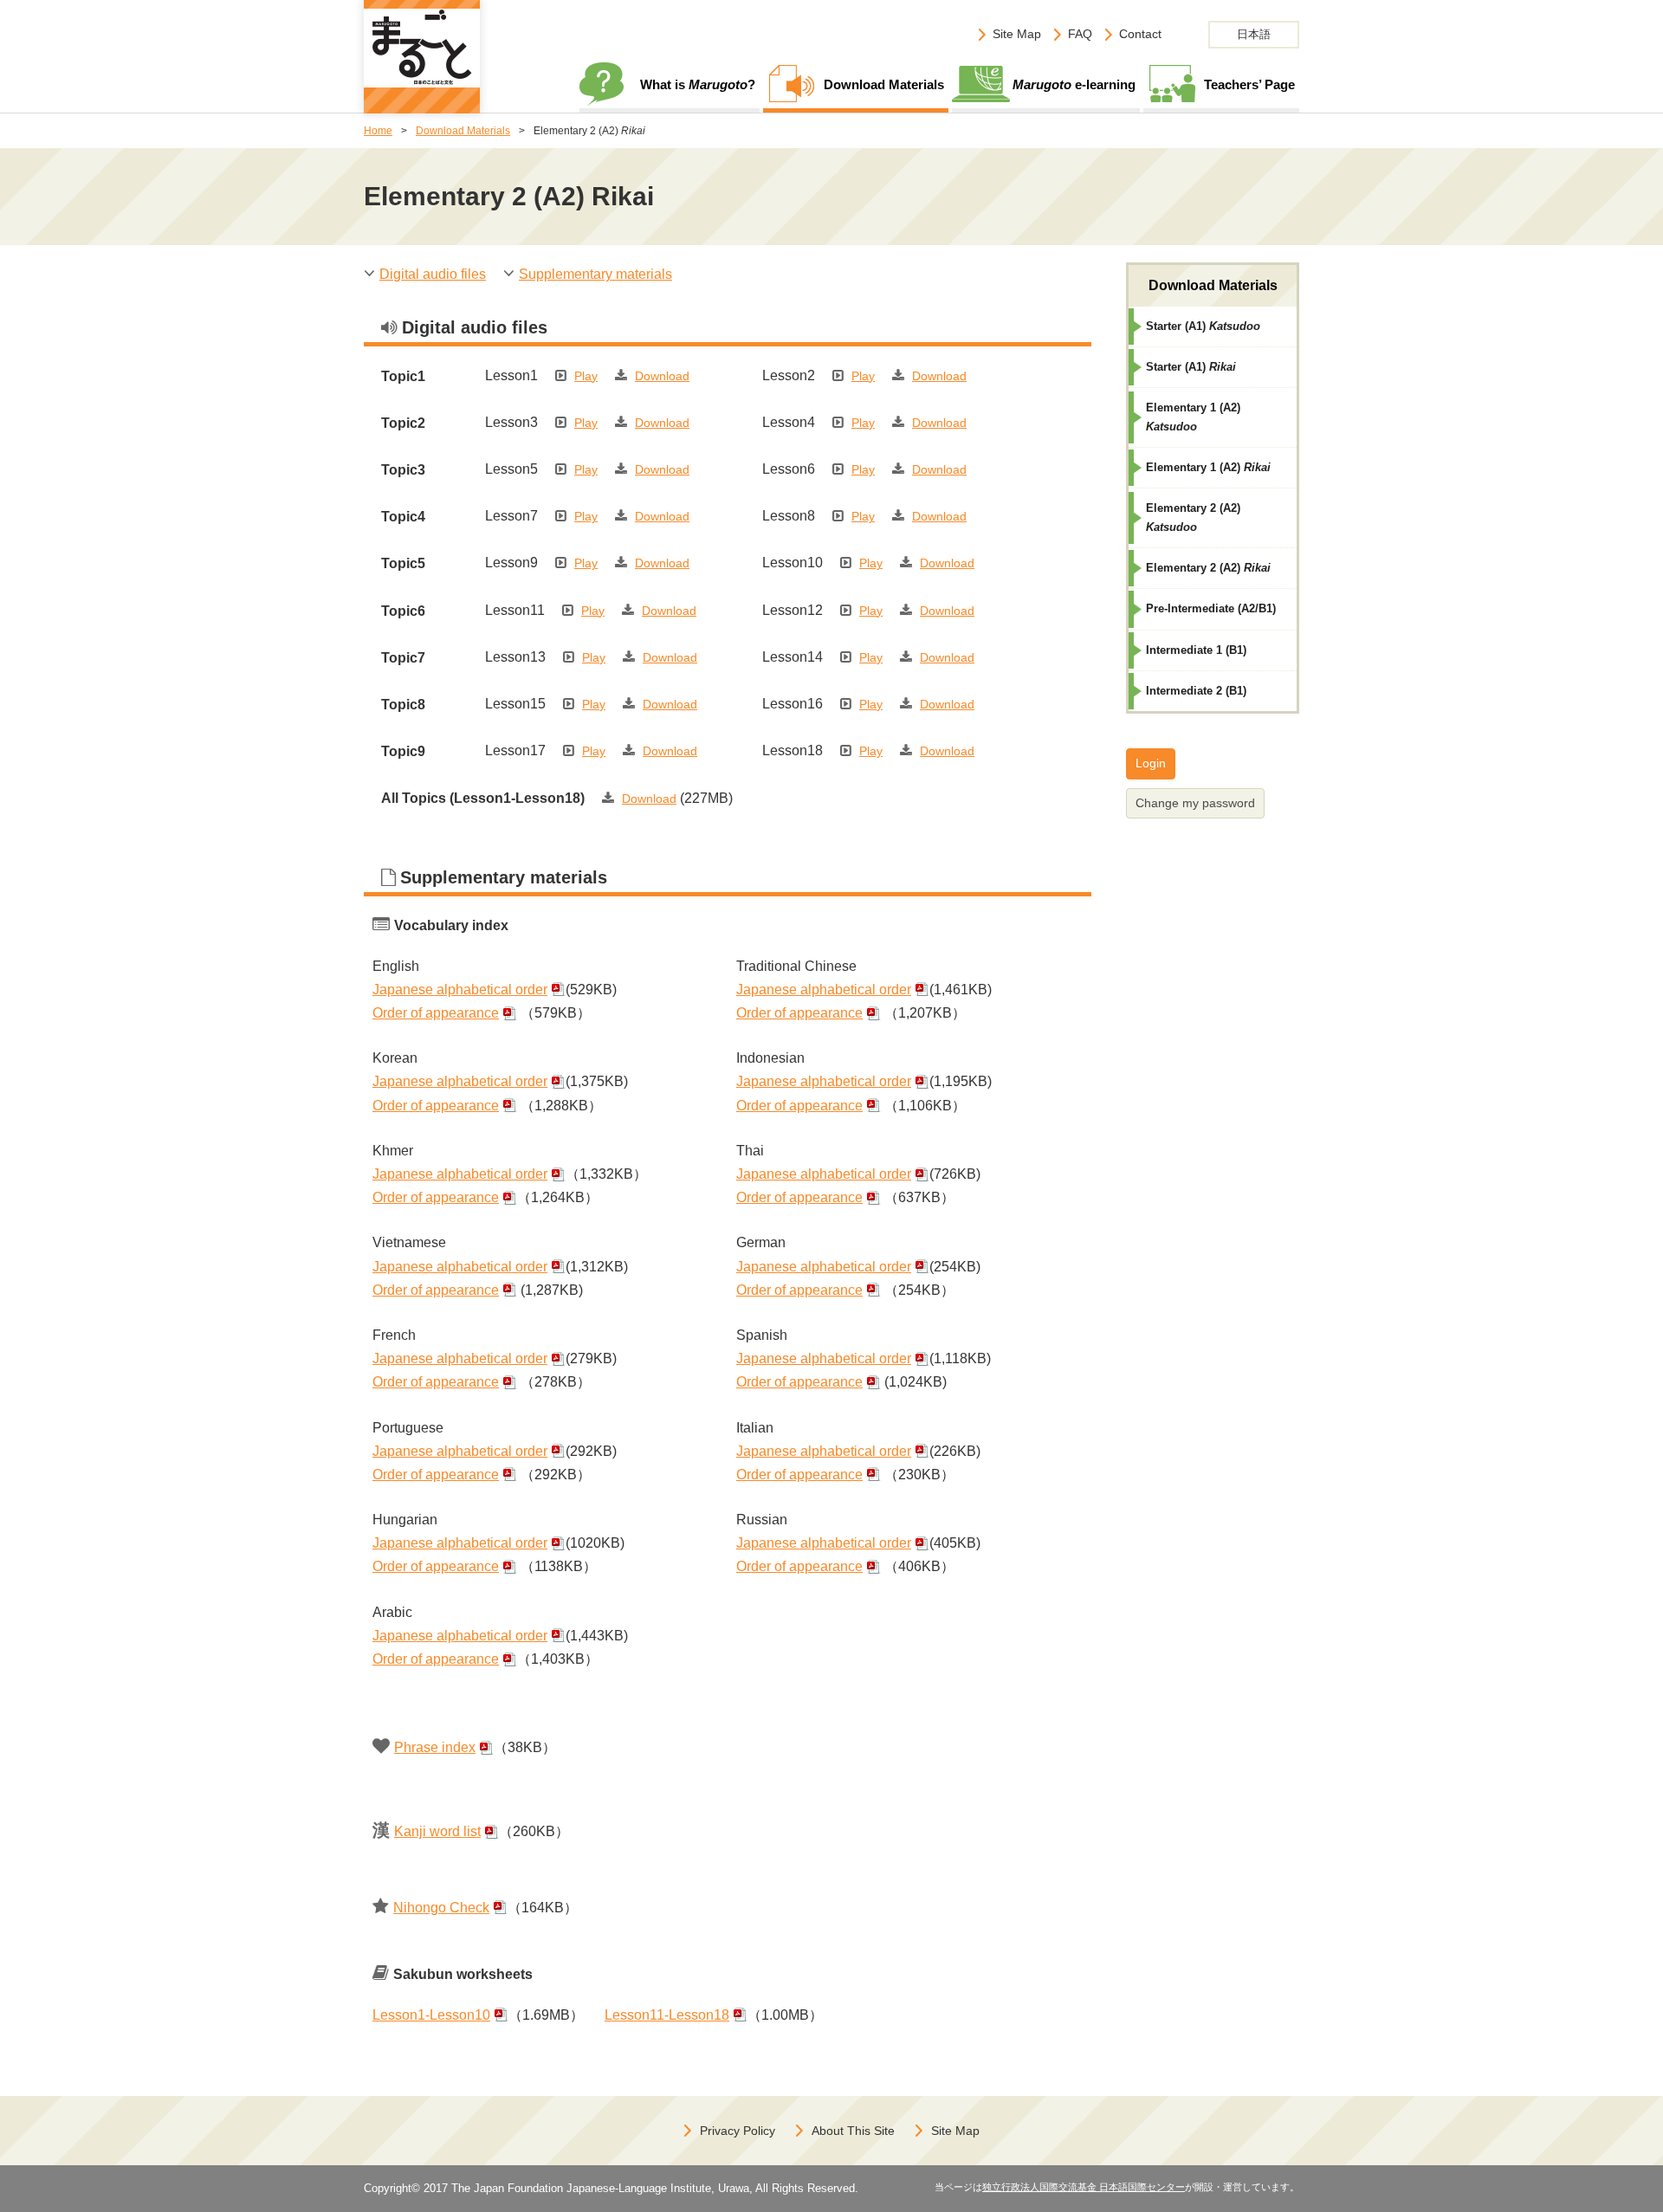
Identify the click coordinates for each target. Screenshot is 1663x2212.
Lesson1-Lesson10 (431, 2015)
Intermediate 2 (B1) (1196, 691)
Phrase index (435, 1747)
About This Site (853, 2131)
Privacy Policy (738, 2131)
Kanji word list (437, 1831)
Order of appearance (436, 1013)
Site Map (1017, 34)
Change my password (1195, 803)
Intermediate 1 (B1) (1196, 650)
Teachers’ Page (1249, 84)
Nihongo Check (441, 1908)
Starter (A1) (1203, 326)
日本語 (1254, 34)
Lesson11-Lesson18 (667, 2015)
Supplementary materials (595, 274)
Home (378, 131)
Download (662, 376)
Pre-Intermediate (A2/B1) (1211, 608)
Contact (1140, 34)
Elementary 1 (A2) (1193, 417)
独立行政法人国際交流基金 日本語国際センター (1084, 2187)
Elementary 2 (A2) (1193, 517)
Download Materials (884, 84)
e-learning (1074, 84)
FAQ (1080, 34)
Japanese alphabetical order (460, 990)
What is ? (698, 84)
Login (1151, 763)
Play (586, 376)
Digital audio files (433, 274)
